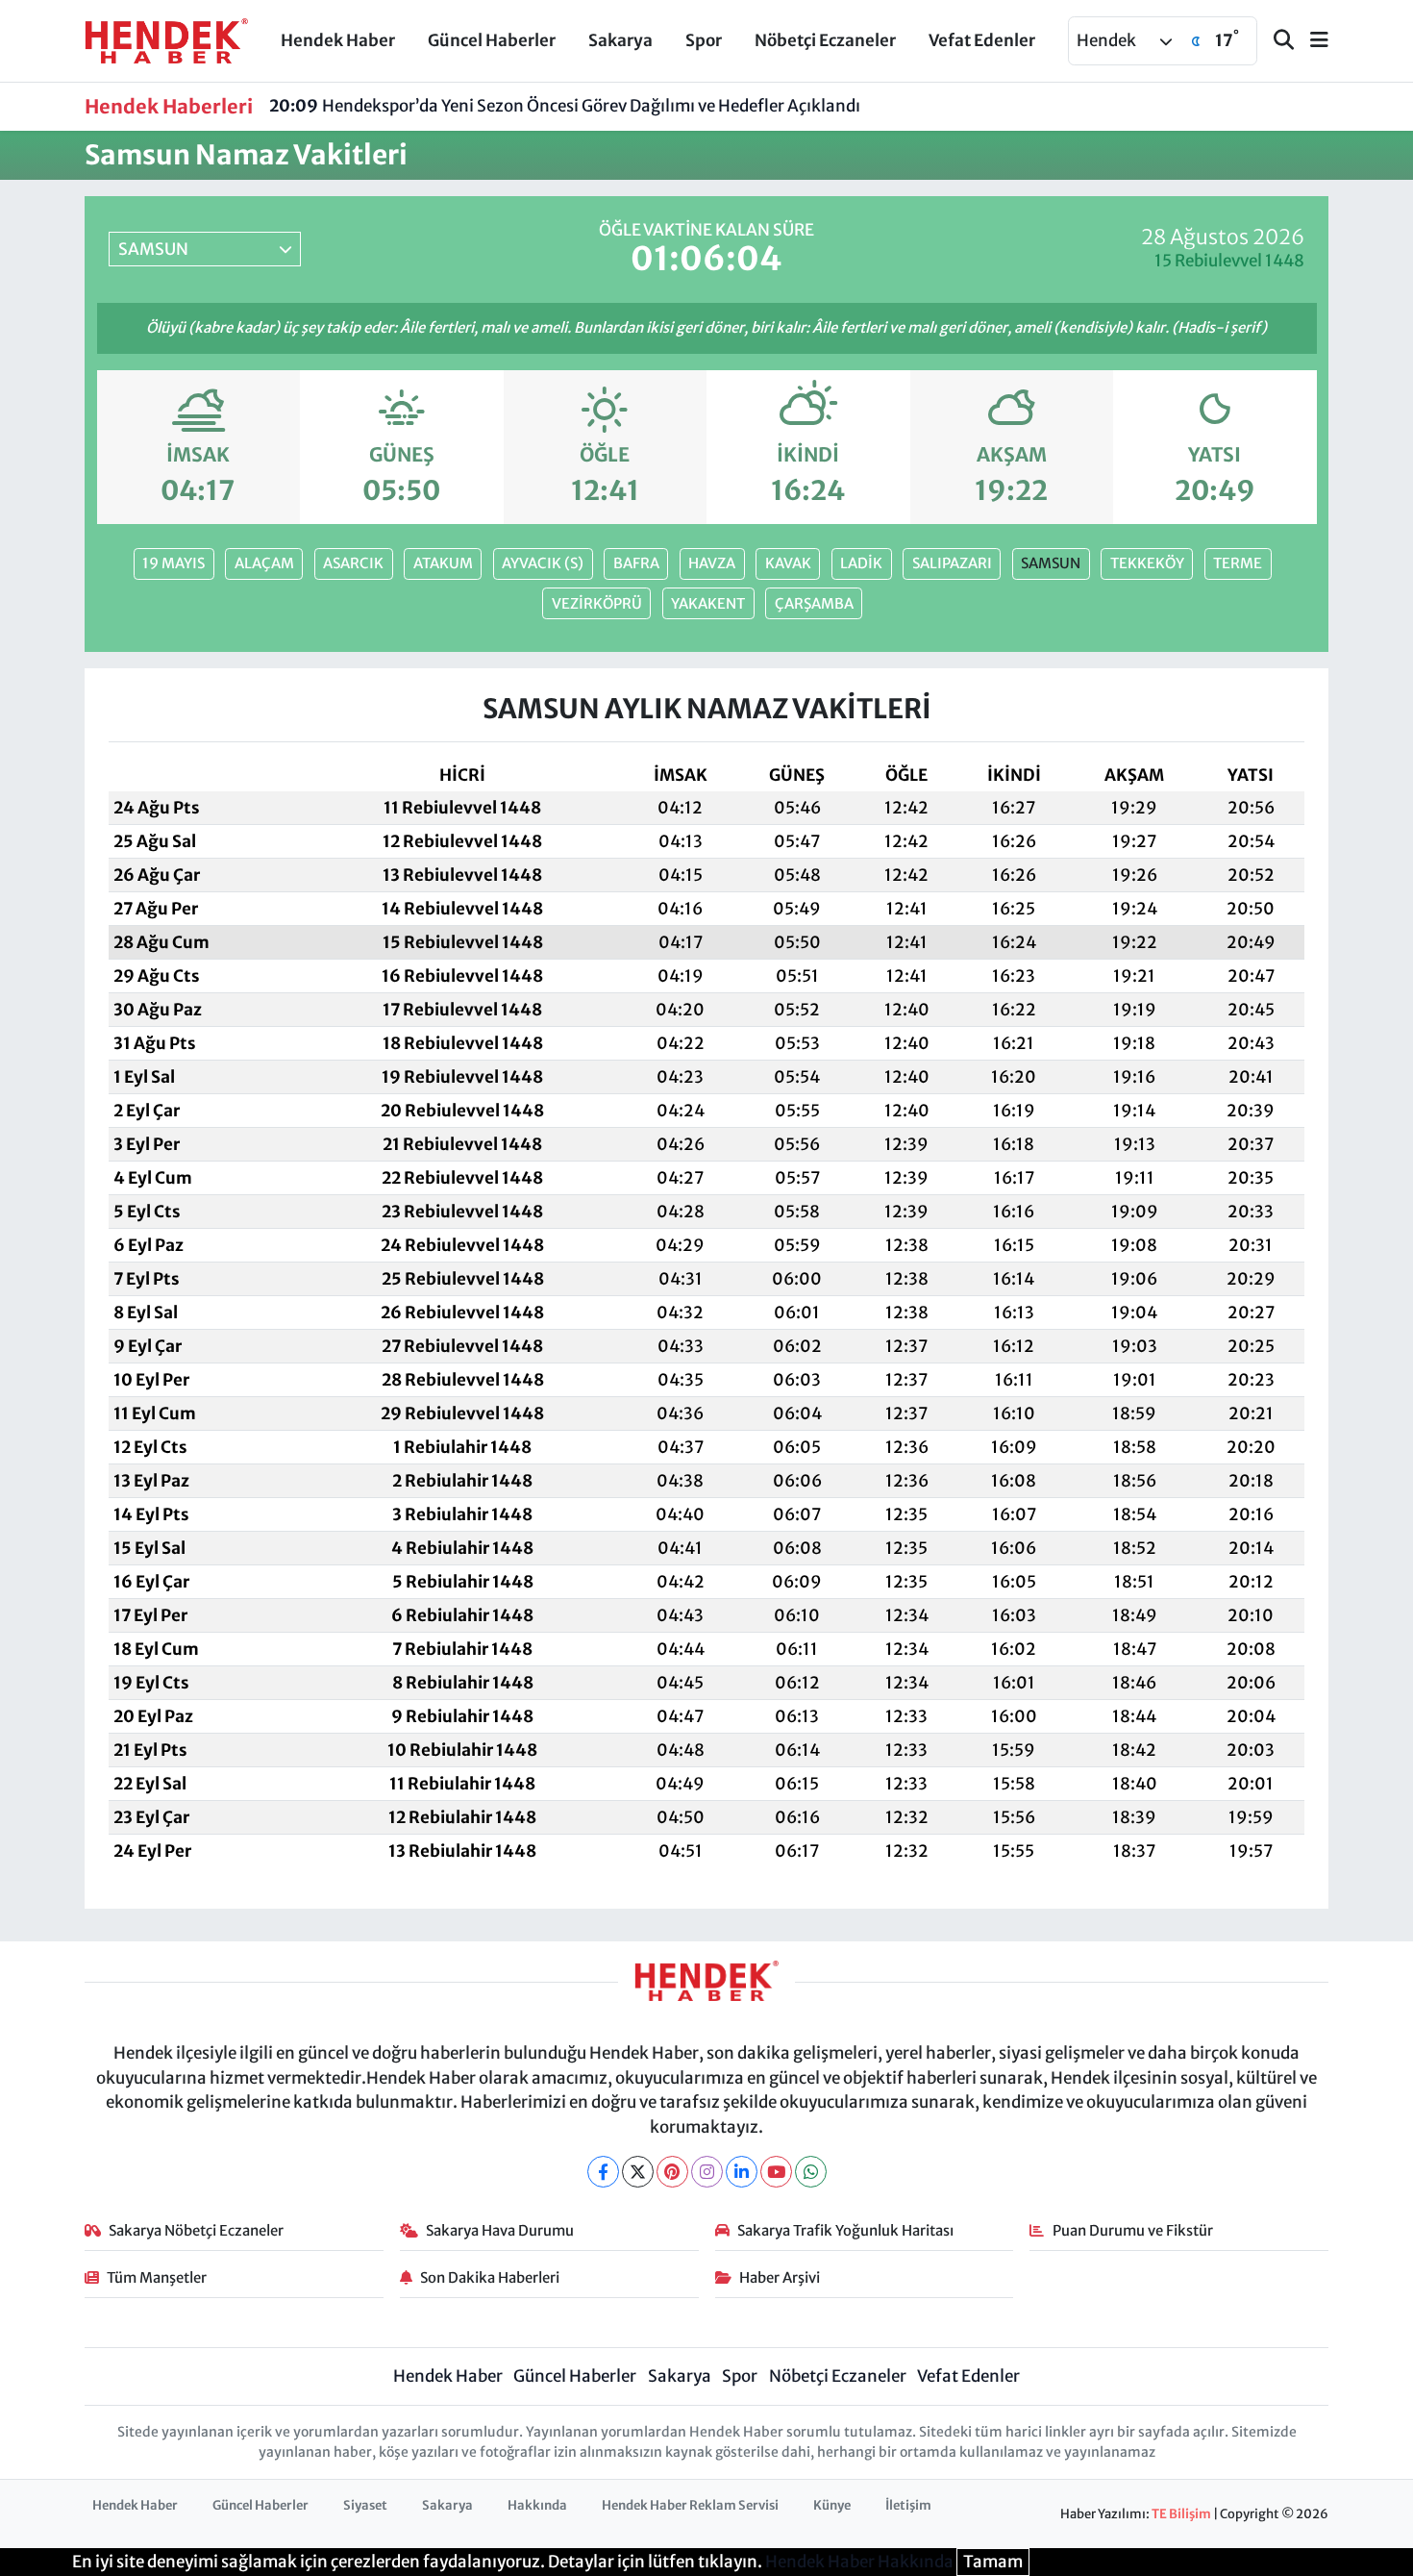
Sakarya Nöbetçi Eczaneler (196, 2230)
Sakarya (620, 40)
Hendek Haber (338, 40)
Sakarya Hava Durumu (500, 2230)
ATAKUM (443, 563)
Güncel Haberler (492, 40)
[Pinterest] (672, 2172)
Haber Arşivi (780, 2277)
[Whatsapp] (811, 2172)
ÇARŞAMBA (814, 603)
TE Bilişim (1181, 2514)
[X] (638, 2172)
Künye (832, 2505)
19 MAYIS (174, 563)
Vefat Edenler (982, 40)
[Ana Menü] (1311, 41)
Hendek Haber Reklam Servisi (690, 2505)
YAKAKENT (708, 603)
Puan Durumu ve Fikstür (1133, 2230)
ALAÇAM (264, 563)
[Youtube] (776, 2172)
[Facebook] (603, 2172)
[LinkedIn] (742, 2172)
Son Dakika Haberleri (490, 2277)
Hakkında (537, 2505)
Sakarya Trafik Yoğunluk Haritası (845, 2230)
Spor (704, 40)
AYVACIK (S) (543, 563)
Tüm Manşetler (157, 2277)
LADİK (861, 563)
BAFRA (636, 563)
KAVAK (788, 563)
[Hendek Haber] (166, 39)
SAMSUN (1051, 563)
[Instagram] (707, 2172)
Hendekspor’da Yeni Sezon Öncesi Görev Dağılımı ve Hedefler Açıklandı (565, 106)
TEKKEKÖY (1147, 563)
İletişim (908, 2505)
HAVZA (712, 563)
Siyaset (365, 2505)
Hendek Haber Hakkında (859, 2562)
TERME (1238, 563)
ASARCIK (353, 563)
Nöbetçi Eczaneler (825, 40)
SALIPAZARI (952, 563)
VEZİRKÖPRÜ (597, 603)
